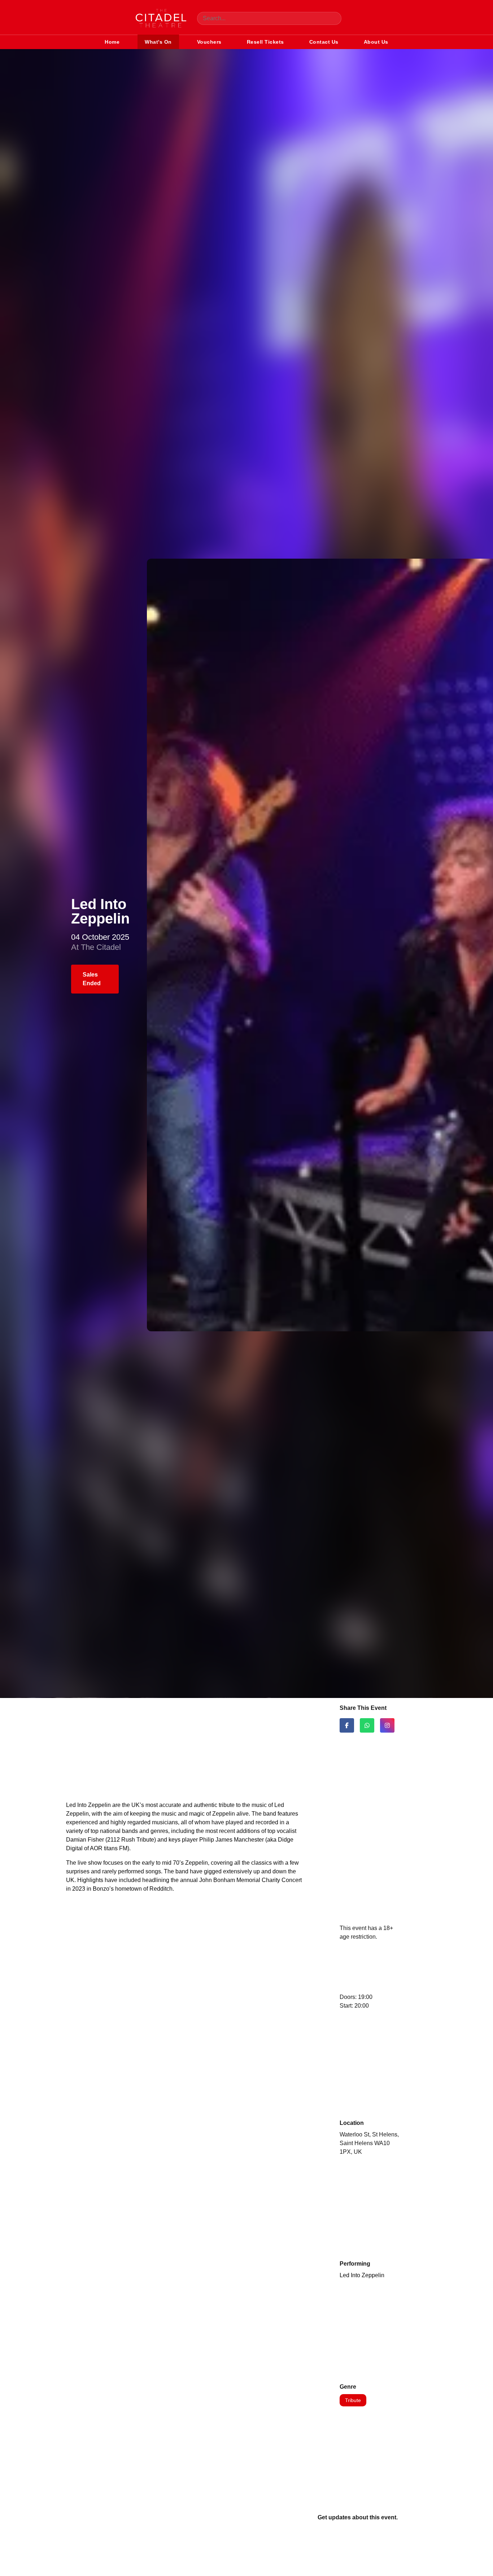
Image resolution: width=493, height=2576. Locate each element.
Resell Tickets (265, 42)
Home (112, 42)
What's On (158, 42)
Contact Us (324, 42)
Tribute (353, 2400)
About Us (376, 42)
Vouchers (209, 42)
